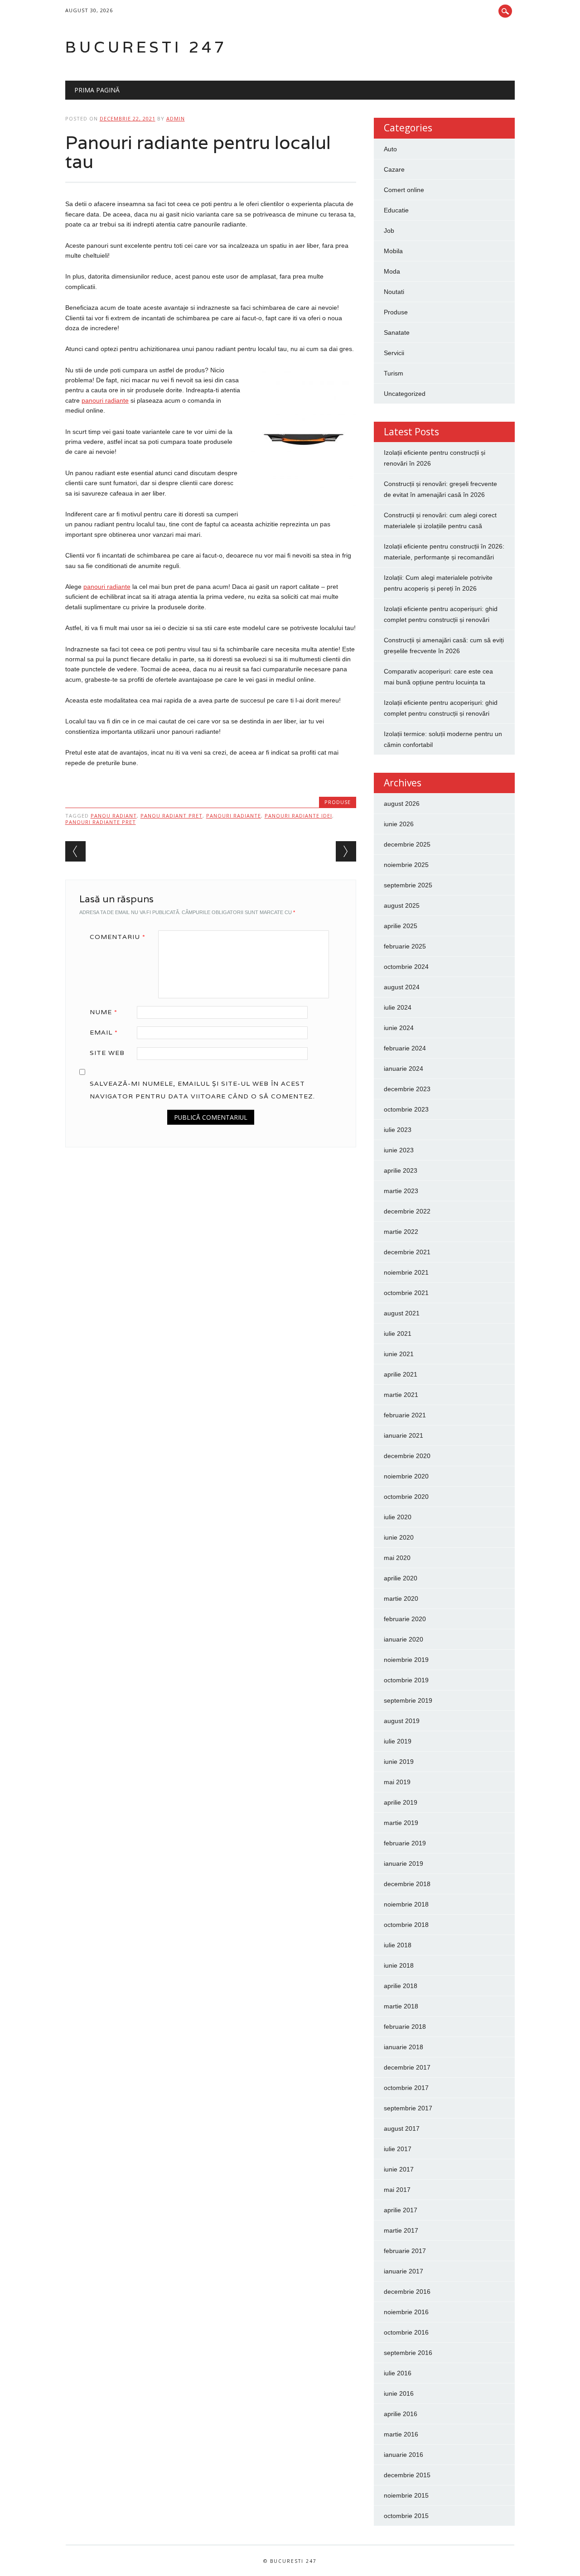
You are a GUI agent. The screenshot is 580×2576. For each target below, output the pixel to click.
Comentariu (118, 937)
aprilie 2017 (401, 2210)
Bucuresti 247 (146, 47)
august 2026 (402, 804)
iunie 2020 (399, 1537)
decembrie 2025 (407, 844)
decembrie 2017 (407, 2067)
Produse (338, 802)
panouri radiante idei (298, 816)
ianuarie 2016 (404, 2455)
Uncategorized (405, 394)
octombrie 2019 (406, 1680)
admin (176, 118)
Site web (107, 1053)
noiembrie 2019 (406, 1660)
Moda (392, 271)
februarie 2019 (405, 1843)
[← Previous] (75, 851)
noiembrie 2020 (406, 1476)
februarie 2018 (405, 2027)
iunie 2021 (399, 1354)
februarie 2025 (405, 946)
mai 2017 (397, 2190)
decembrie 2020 (407, 1456)
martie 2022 (401, 1232)
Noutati (394, 292)
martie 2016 (401, 2434)
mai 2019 (397, 1782)
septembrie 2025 (408, 885)
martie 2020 (401, 1599)
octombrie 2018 (406, 1925)
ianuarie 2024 (404, 1069)
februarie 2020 (405, 1619)
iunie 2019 (399, 1762)
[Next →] (346, 851)
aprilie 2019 (401, 1802)
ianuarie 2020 (404, 1639)
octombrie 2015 (406, 2516)
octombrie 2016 (406, 2332)
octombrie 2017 (406, 2088)
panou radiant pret (172, 816)
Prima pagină (97, 90)
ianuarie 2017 (404, 2271)
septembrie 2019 (408, 1700)
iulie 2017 (398, 2149)
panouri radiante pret (101, 822)
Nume (104, 1012)
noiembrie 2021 (406, 1272)
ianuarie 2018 (404, 2047)
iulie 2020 (398, 1517)
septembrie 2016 (408, 2353)
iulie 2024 (398, 1007)
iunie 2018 (399, 1965)
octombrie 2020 (406, 1497)
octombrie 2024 (406, 967)
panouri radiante (234, 816)
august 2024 (402, 987)
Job (389, 231)
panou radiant (114, 816)
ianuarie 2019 (404, 1863)
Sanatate (397, 332)
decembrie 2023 (407, 1089)
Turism (394, 373)
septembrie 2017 (408, 2108)
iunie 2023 (399, 1150)
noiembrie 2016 (406, 2312)
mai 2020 (397, 1558)
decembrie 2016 (407, 2292)
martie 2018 (401, 2006)
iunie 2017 (399, 2169)
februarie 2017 (405, 2251)
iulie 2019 (398, 1741)
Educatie (396, 210)
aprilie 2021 (401, 1374)
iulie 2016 (398, 2373)
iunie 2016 (399, 2393)
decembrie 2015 (407, 2475)
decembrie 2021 (407, 1252)
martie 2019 (401, 1823)
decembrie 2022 (407, 1211)
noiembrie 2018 (406, 1904)
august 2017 (402, 2128)
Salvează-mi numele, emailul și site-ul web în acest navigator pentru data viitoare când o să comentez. (202, 1090)
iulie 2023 (398, 1130)
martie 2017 (401, 2230)
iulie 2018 (398, 1945)
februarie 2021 (405, 1415)
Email (104, 1032)
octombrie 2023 (406, 1109)
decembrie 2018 (407, 1884)
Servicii (394, 353)
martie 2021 (401, 1395)
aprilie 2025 (401, 926)
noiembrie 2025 (406, 865)
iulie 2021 (398, 1334)
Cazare (394, 169)
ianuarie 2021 (404, 1435)
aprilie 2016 (401, 2414)
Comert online (404, 190)
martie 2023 (401, 1191)
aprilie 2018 (401, 1986)
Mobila (393, 251)
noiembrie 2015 (406, 2495)
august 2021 (402, 1313)
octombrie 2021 (406, 1293)
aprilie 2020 (401, 1578)
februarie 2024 (405, 1048)
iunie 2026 (399, 824)
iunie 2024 (399, 1028)
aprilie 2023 (401, 1170)
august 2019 (402, 1721)
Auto (390, 149)
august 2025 (402, 905)
